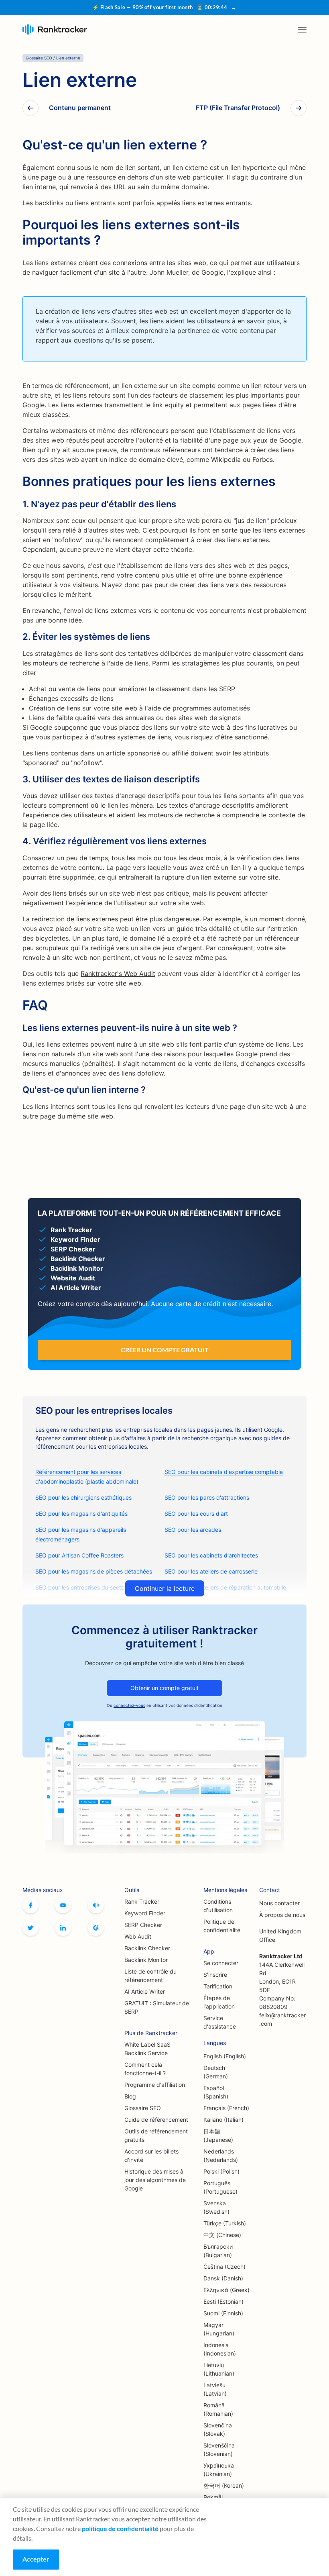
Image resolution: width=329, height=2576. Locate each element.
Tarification (218, 1986)
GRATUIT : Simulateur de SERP (157, 2007)
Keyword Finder (145, 1913)
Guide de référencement (156, 2120)
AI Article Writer (145, 1991)
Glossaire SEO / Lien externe (53, 58)
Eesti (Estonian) (223, 2301)
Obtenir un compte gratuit (164, 1688)
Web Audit (138, 1936)
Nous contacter (279, 1903)
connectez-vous (129, 1705)
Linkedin (63, 1928)
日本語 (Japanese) (218, 2135)
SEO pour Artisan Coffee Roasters (79, 1555)
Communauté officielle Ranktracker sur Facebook (96, 1905)
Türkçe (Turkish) (225, 2223)
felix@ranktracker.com (282, 2019)
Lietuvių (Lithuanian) (219, 2369)
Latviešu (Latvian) (215, 2389)
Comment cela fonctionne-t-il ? (145, 2069)
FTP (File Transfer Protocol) (238, 108)
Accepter (36, 2559)
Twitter (30, 1928)
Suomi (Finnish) (223, 2313)
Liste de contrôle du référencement (150, 1976)
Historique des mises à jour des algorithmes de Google (155, 2180)
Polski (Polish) (221, 2171)
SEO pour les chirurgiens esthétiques (83, 1497)
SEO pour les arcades (193, 1530)
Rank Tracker (142, 1901)
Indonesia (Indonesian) (220, 2349)
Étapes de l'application (219, 2002)
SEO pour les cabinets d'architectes (211, 1555)
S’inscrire (215, 1975)
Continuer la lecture (165, 1588)
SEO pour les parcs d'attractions (207, 1497)
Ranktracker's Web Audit (118, 974)
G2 (96, 1928)
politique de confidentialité (120, 2528)
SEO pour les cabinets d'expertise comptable (224, 1472)
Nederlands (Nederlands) (221, 2156)
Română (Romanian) (218, 2409)
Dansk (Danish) (223, 2278)
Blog (130, 2096)
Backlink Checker (147, 1948)
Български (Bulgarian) (218, 2251)
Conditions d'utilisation (218, 1906)
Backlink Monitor (146, 1960)
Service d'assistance (220, 2022)
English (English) (225, 2056)
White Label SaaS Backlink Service (147, 2049)
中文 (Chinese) (222, 2235)
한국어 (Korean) (224, 2485)
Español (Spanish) (216, 2092)
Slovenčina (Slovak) (218, 2429)
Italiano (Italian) (223, 2120)
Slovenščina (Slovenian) (219, 2449)
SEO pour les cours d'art (196, 1514)
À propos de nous (282, 1915)
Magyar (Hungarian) (219, 2329)
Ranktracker (55, 30)
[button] (302, 30)
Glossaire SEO (143, 2108)
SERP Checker (143, 1925)
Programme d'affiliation (155, 2085)
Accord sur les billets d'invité (151, 2156)
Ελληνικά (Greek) (226, 2290)
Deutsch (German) (216, 2072)
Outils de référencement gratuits (156, 2135)
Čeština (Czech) (224, 2267)
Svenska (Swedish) (216, 2207)
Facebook (30, 1905)
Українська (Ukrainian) (219, 2470)
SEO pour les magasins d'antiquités (81, 1514)
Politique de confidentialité (222, 1926)
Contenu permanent (80, 108)
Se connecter (221, 1963)
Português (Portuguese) (220, 2187)
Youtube (63, 1905)
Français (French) (226, 2108)
